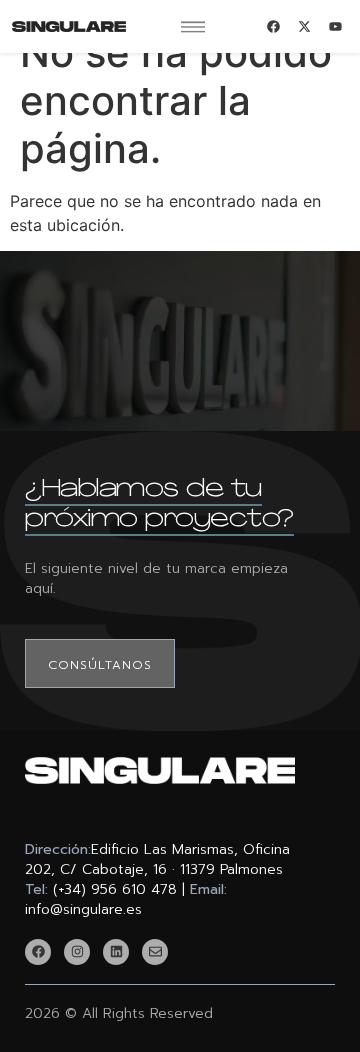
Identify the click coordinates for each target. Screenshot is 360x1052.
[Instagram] (77, 952)
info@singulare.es (83, 909)
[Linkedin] (116, 952)
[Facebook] (38, 952)
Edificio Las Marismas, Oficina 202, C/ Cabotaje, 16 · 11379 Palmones (157, 859)
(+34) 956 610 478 (115, 889)
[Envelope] (155, 952)
